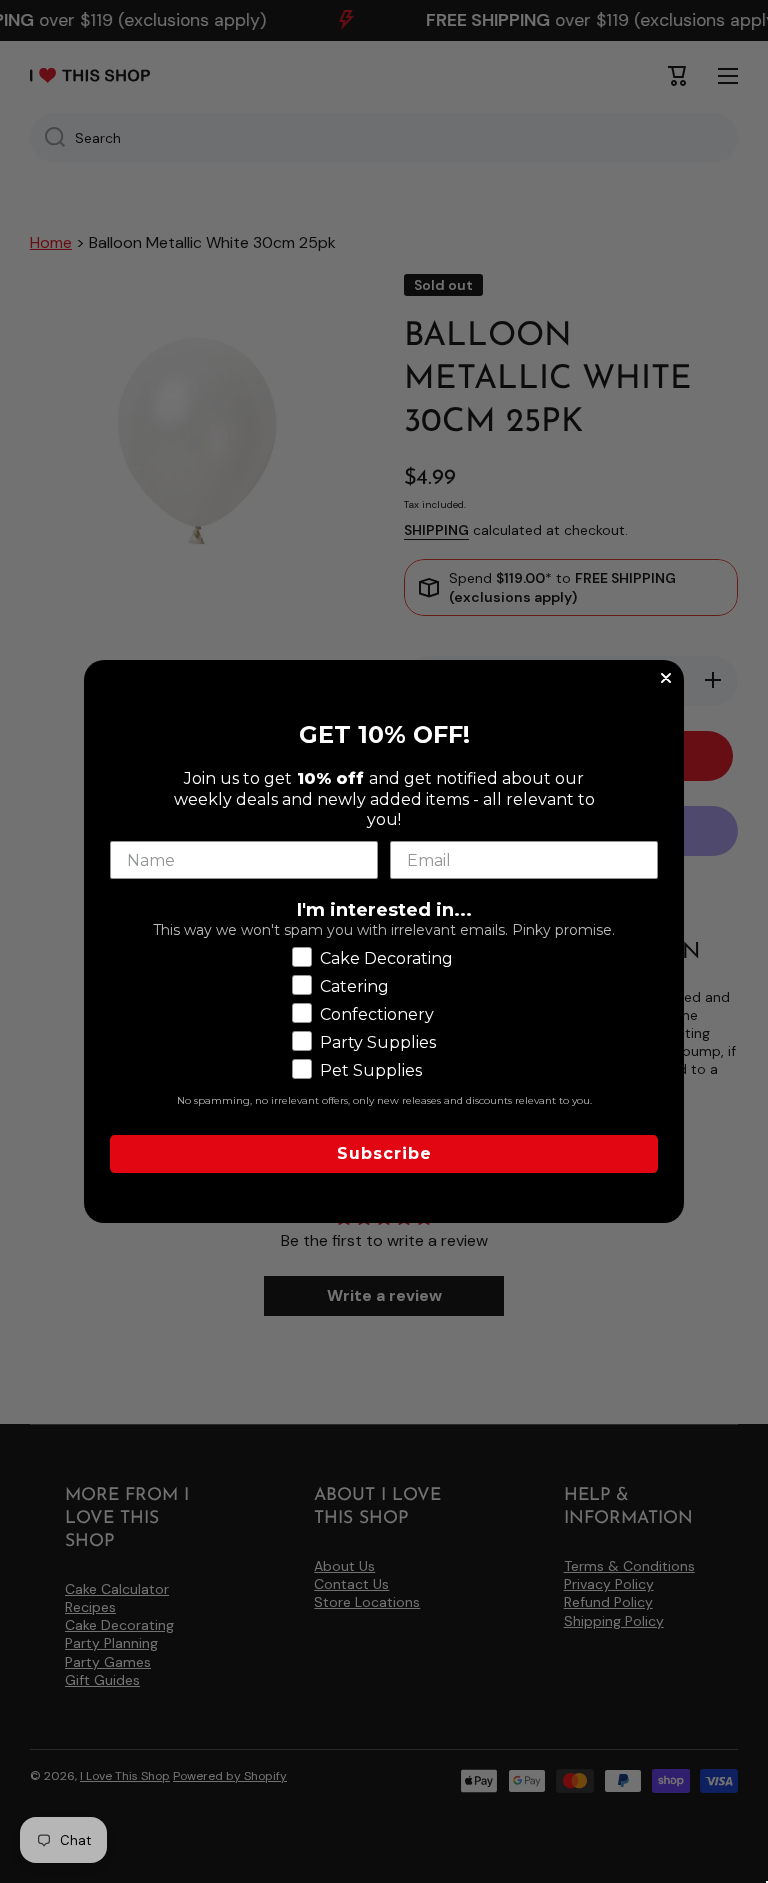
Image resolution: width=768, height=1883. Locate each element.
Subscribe (384, 1153)
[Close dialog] (666, 678)
